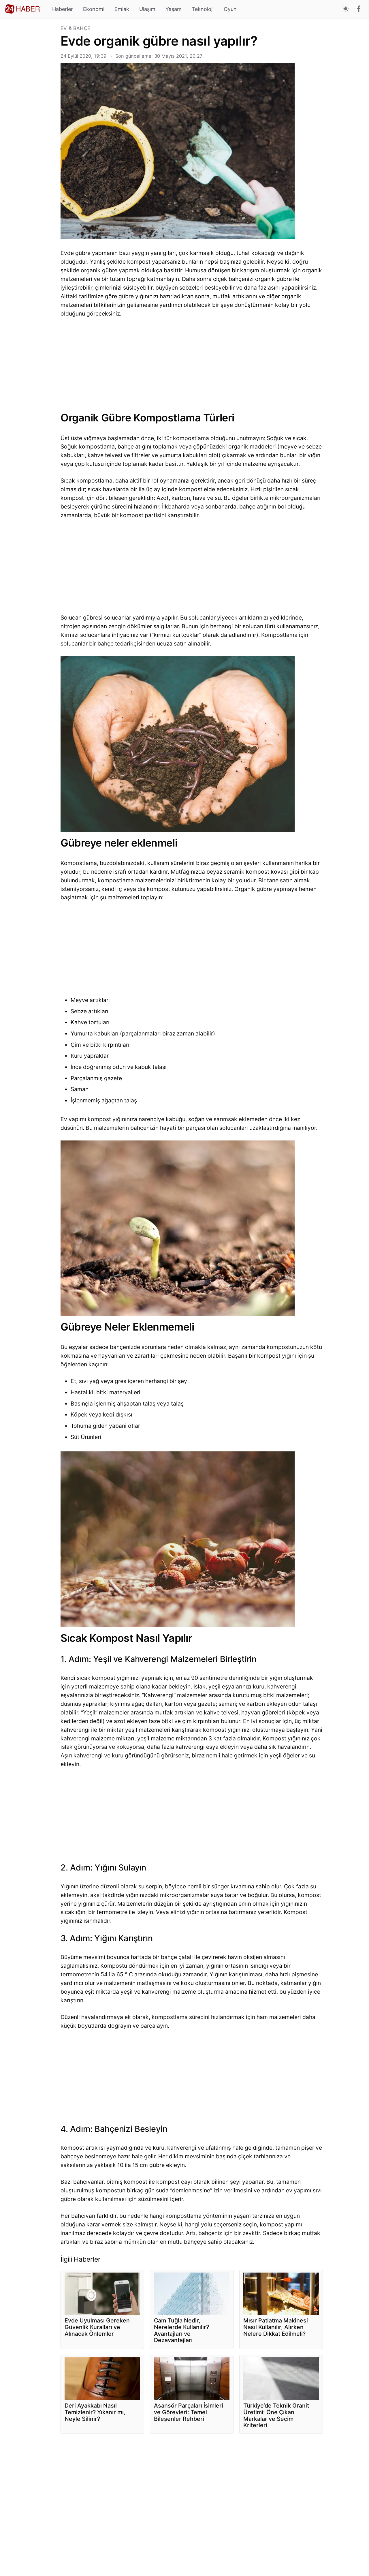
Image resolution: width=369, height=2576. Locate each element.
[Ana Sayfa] (22, 9)
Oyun (230, 9)
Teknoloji (203, 9)
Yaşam (174, 9)
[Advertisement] (30, 112)
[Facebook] (359, 9)
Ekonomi (94, 9)
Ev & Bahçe (75, 28)
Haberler (63, 9)
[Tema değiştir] (346, 9)
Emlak (122, 9)
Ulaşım (147, 9)
